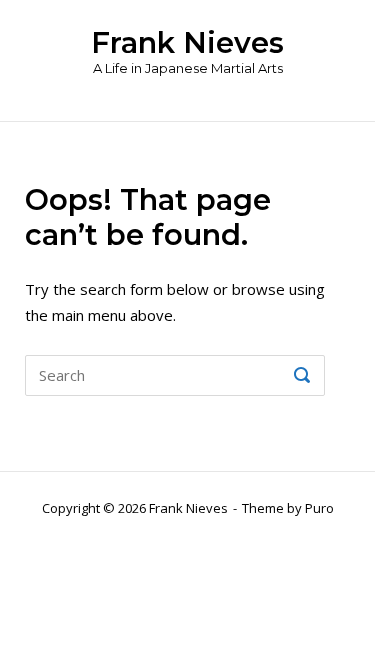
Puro (319, 508)
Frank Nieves (187, 42)
